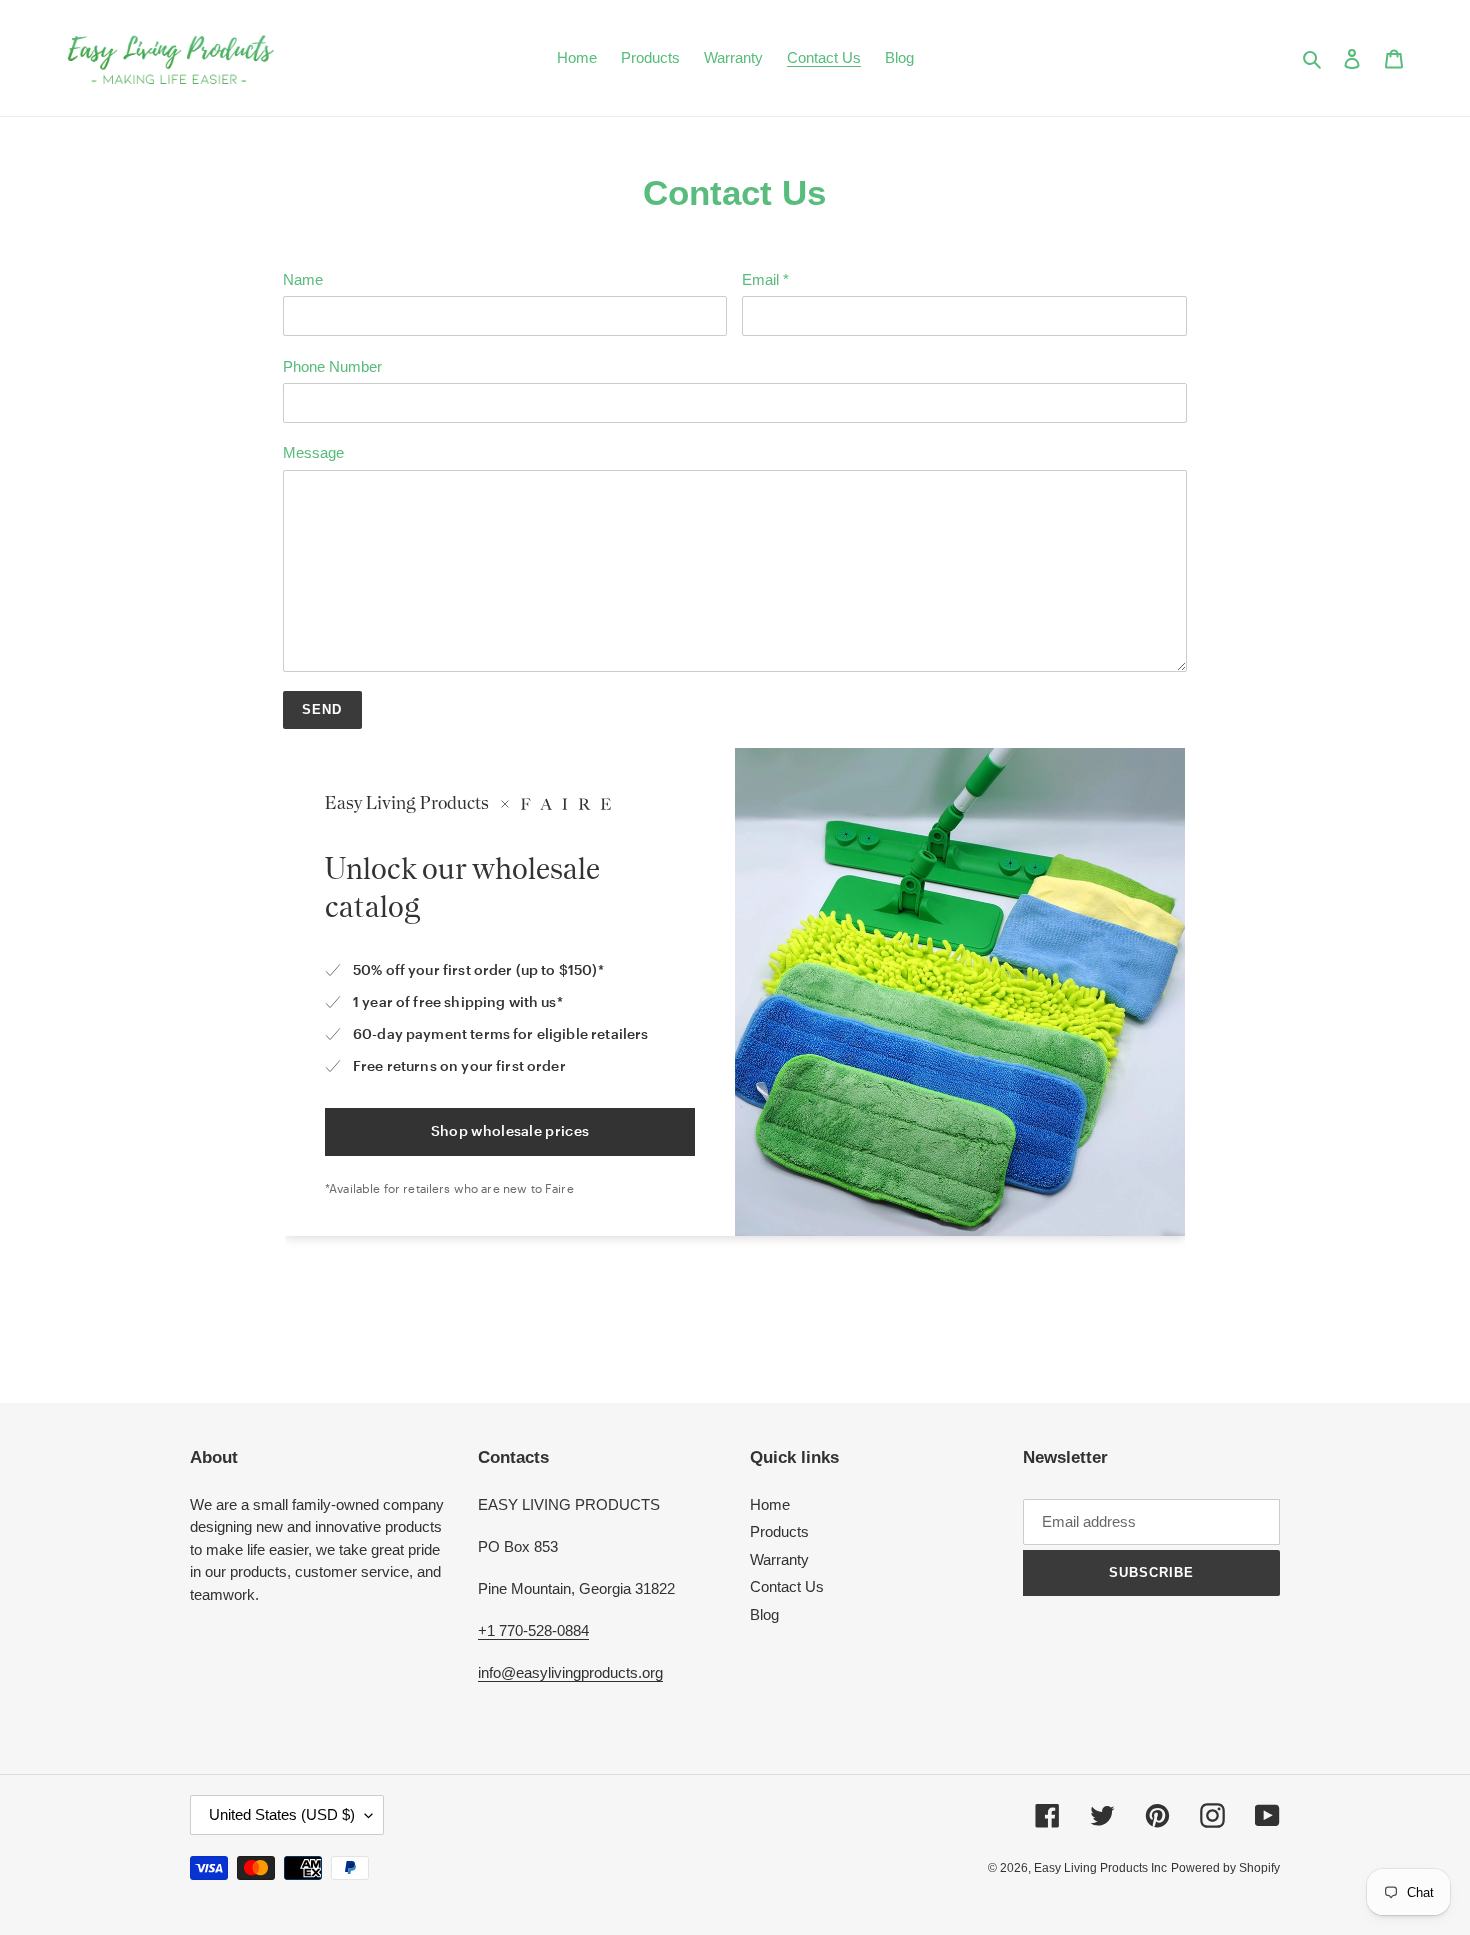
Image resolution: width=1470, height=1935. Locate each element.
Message (313, 452)
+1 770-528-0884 (533, 1630)
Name (303, 279)
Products (779, 1531)
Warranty (779, 1559)
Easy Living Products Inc (1100, 1868)
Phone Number (332, 366)
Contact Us (787, 1586)
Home (770, 1504)
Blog (764, 1614)
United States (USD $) (282, 1814)
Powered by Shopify (1225, 1868)
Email (765, 279)
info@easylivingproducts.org (570, 1672)
